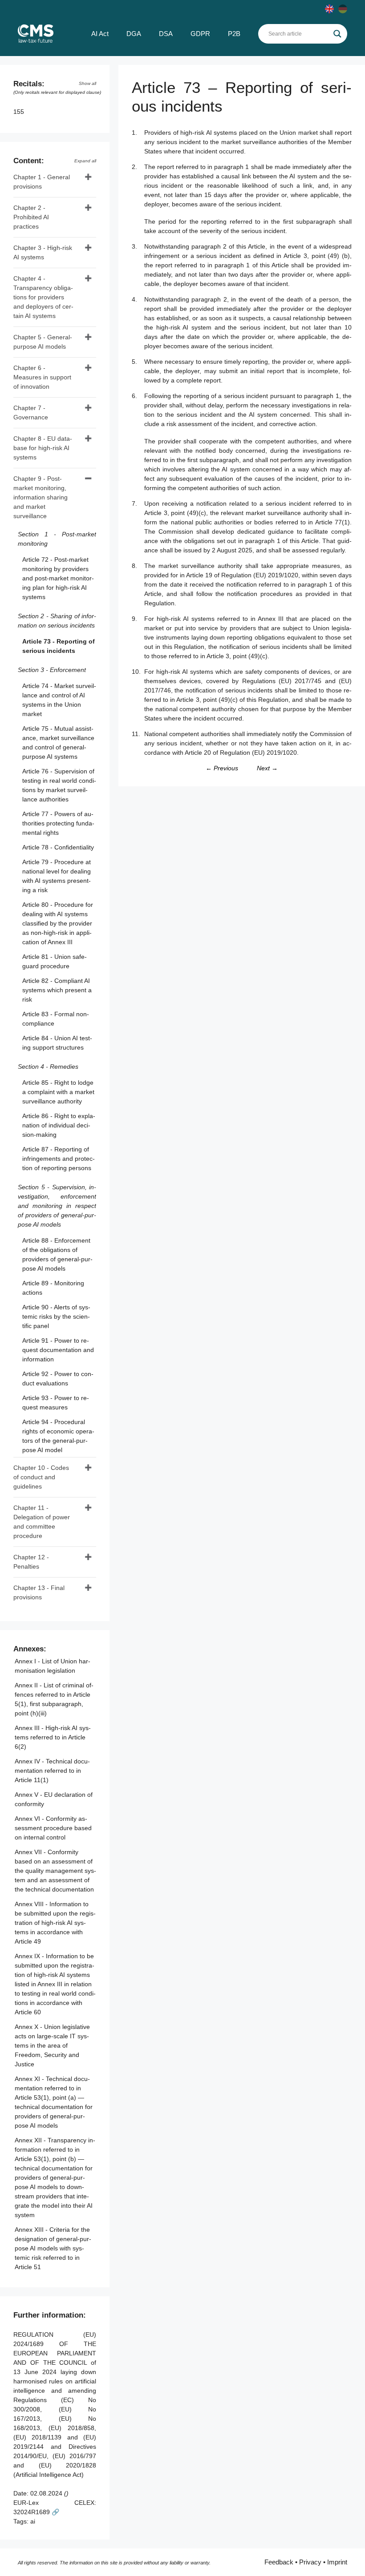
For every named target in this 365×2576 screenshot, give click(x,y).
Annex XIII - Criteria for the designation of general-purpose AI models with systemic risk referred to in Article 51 (53, 2248)
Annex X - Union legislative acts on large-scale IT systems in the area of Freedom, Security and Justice (52, 2045)
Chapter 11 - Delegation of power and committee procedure (42, 1522)
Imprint (337, 2562)
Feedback (279, 2562)
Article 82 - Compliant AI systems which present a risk (57, 990)
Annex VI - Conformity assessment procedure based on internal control (53, 1828)
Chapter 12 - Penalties (31, 1562)
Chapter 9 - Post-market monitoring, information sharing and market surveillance (41, 497)
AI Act (100, 34)
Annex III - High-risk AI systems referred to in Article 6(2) (53, 1737)
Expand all (85, 161)
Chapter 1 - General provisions (42, 182)
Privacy (310, 2562)
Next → (267, 768)
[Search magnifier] (337, 34)
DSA (166, 34)
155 (20, 112)
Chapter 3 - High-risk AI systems (43, 252)
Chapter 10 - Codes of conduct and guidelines (41, 1477)
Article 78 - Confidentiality (58, 847)
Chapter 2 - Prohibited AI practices (31, 217)
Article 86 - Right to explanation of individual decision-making (59, 1125)
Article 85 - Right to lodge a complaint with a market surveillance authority (58, 1092)
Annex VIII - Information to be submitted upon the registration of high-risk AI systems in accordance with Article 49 (55, 1923)
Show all (87, 83)
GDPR (200, 34)
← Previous (222, 768)
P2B (234, 34)
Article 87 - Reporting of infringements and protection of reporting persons (59, 1159)
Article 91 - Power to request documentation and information (58, 1350)
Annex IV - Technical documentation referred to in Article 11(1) (52, 1771)
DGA (134, 34)
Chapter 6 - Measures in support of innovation (42, 377)
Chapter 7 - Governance (31, 413)
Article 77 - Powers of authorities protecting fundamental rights (58, 823)
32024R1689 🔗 (36, 2512)
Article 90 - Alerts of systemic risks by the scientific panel (56, 1316)
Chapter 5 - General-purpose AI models (43, 342)
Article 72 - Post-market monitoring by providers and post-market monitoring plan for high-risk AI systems (58, 578)
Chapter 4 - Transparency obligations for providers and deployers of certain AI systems (43, 297)
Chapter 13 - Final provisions (39, 1592)
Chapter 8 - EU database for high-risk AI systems (43, 448)
